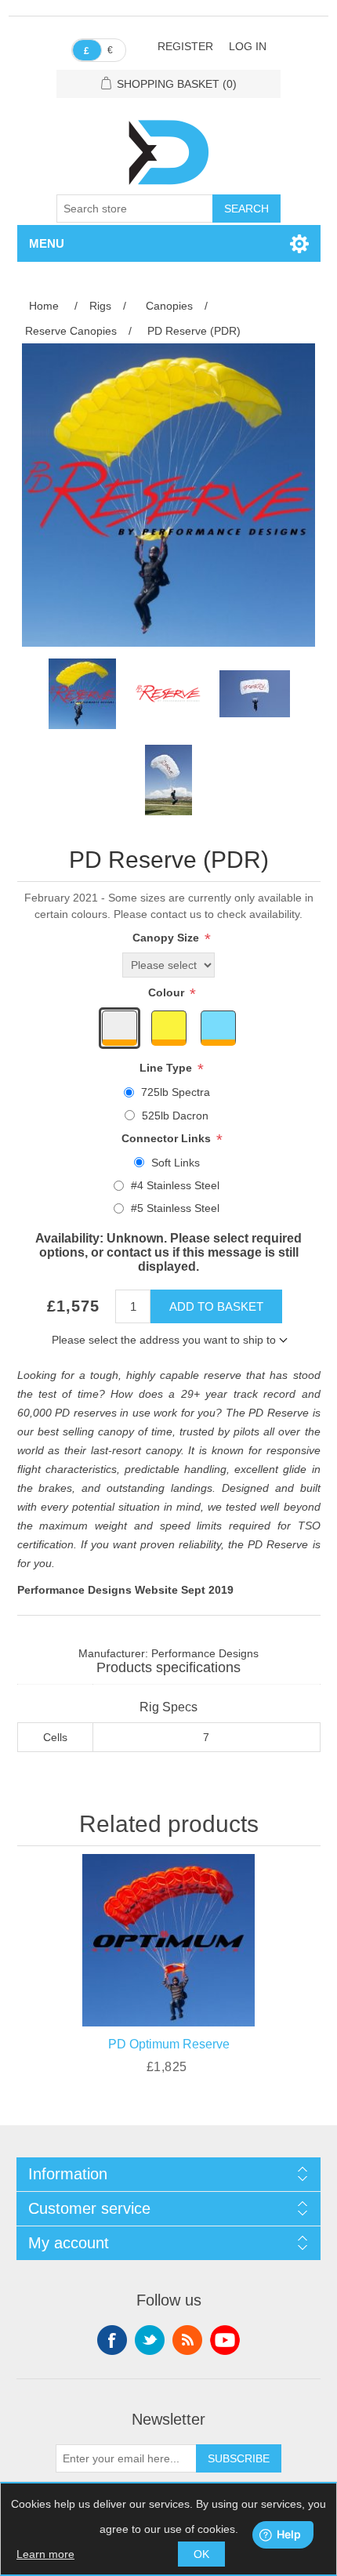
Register (185, 46)
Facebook (112, 2340)
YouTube (225, 2340)
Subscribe (239, 2458)
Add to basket (216, 1306)
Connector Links (168, 1138)
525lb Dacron (175, 1116)
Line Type (167, 1068)
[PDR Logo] (168, 694)
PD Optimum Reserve (169, 2044)
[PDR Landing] (168, 780)
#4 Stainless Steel (175, 1185)
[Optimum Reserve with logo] (169, 1937)
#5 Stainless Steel (175, 1208)
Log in (248, 46)
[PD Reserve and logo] (82, 694)
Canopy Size (167, 938)
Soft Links (176, 1163)
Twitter (150, 2340)
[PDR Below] (255, 694)
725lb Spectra (176, 1092)
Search (246, 209)
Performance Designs (205, 1653)
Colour (168, 992)
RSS (187, 2340)
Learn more (45, 2554)
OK (201, 2554)
